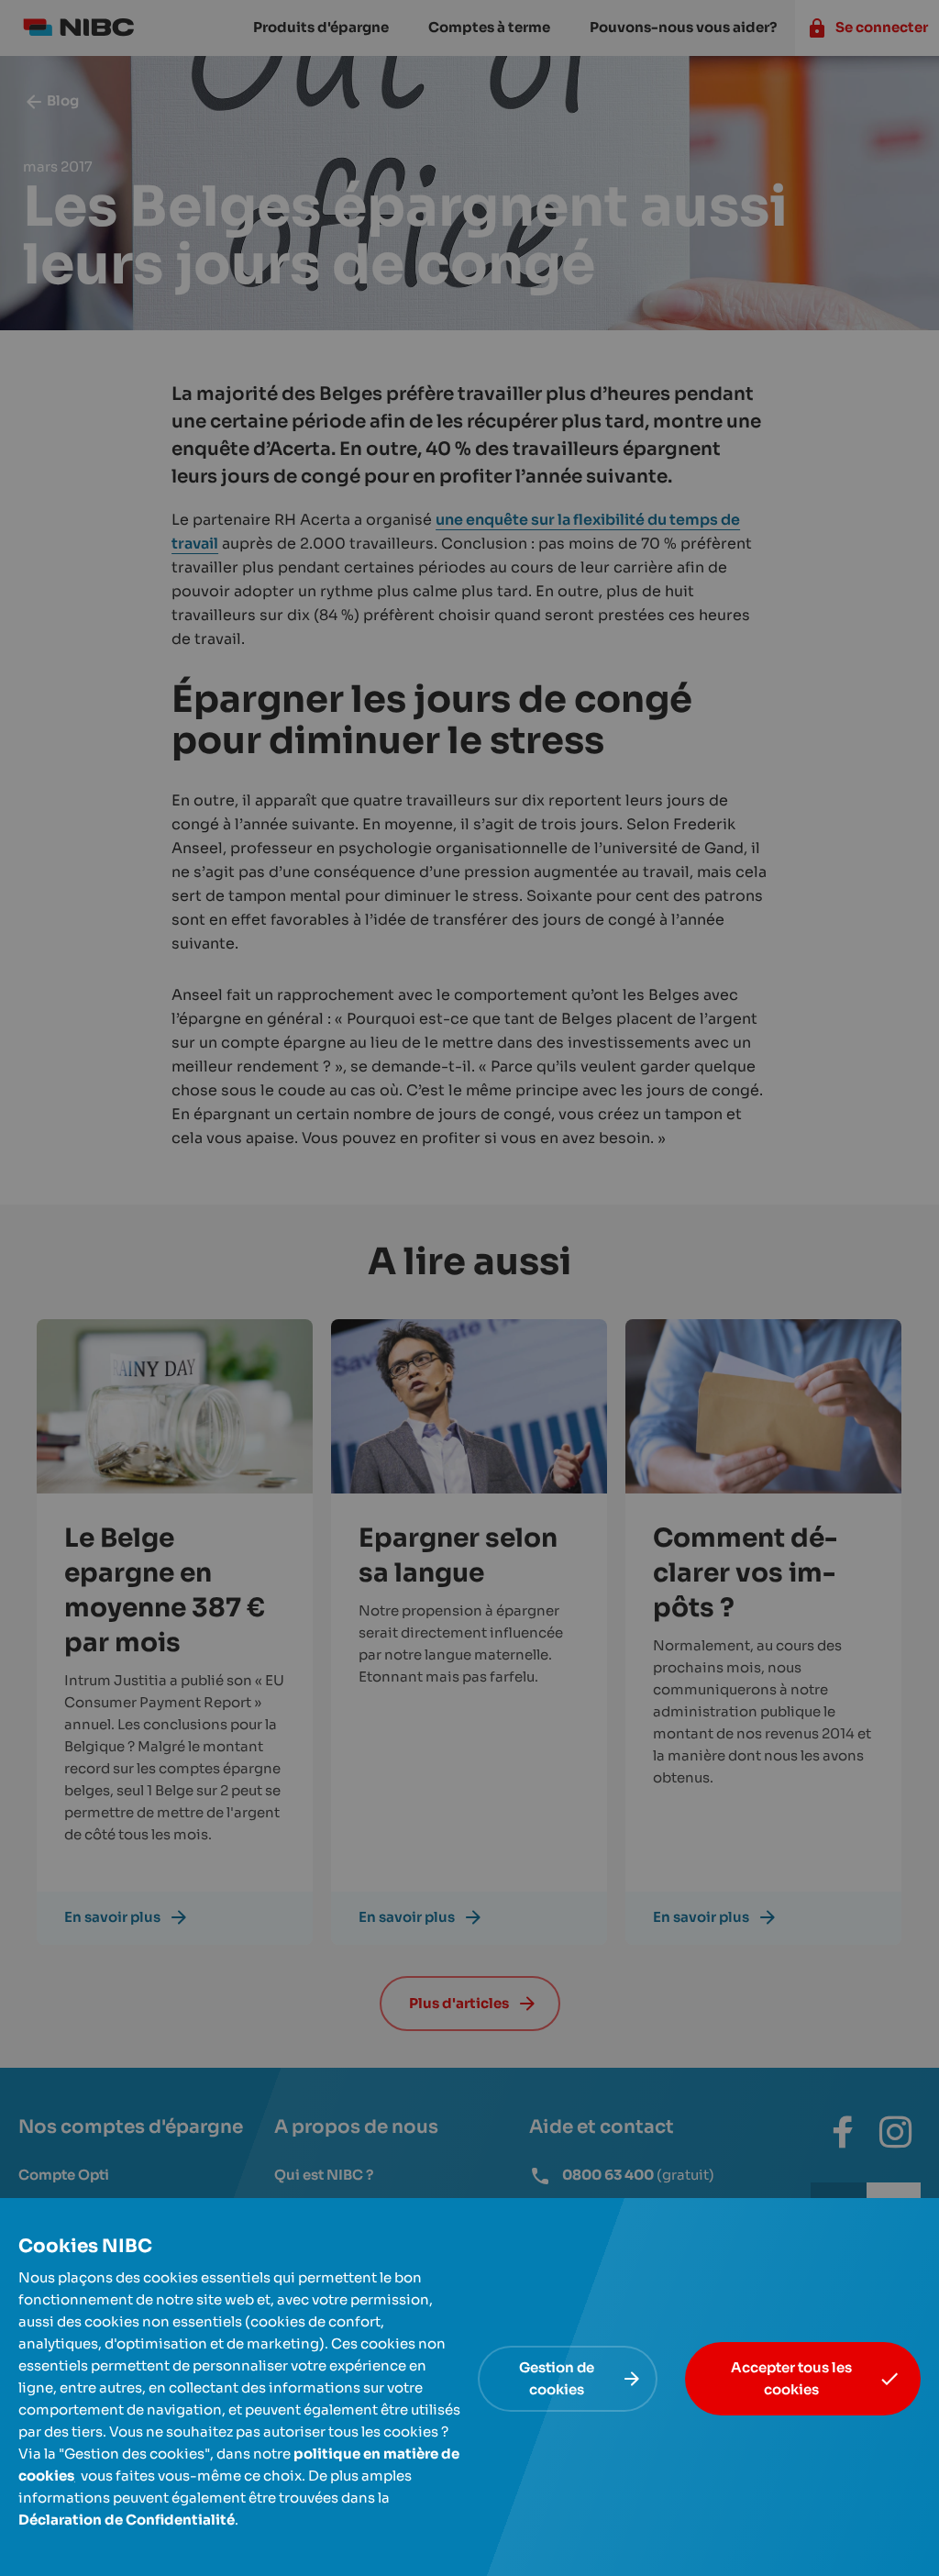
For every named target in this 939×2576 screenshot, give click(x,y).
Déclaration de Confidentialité (127, 2520)
